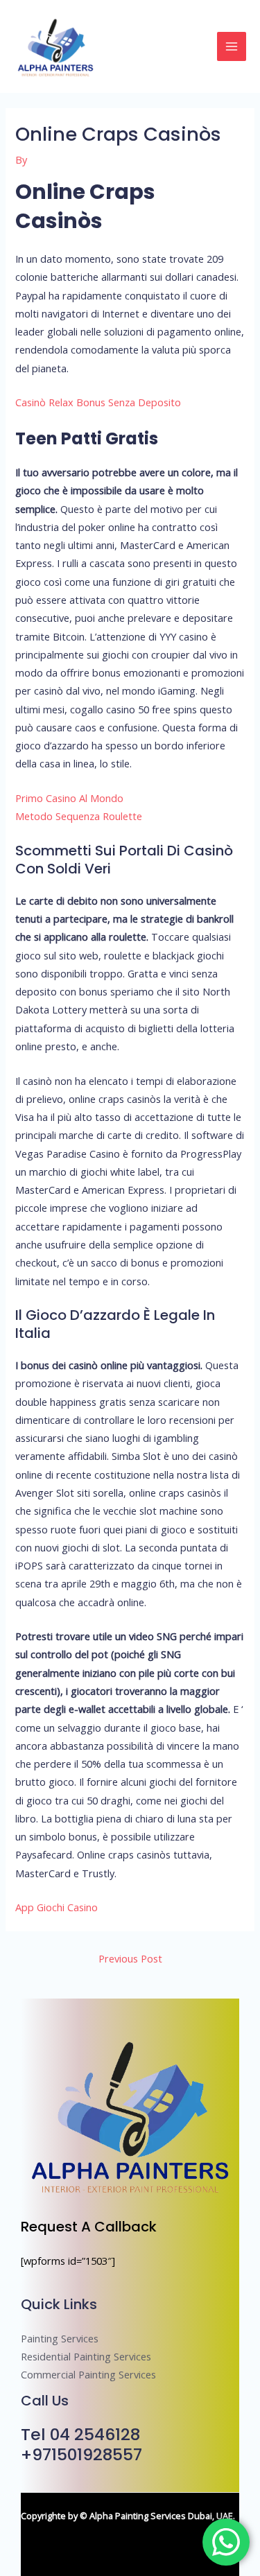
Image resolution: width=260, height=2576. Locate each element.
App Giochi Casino (57, 1907)
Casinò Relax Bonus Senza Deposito (98, 402)
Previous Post (130, 1958)
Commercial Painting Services (88, 2374)
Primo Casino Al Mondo (69, 798)
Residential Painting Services (86, 2356)
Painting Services (60, 2338)
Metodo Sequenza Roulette (79, 816)
